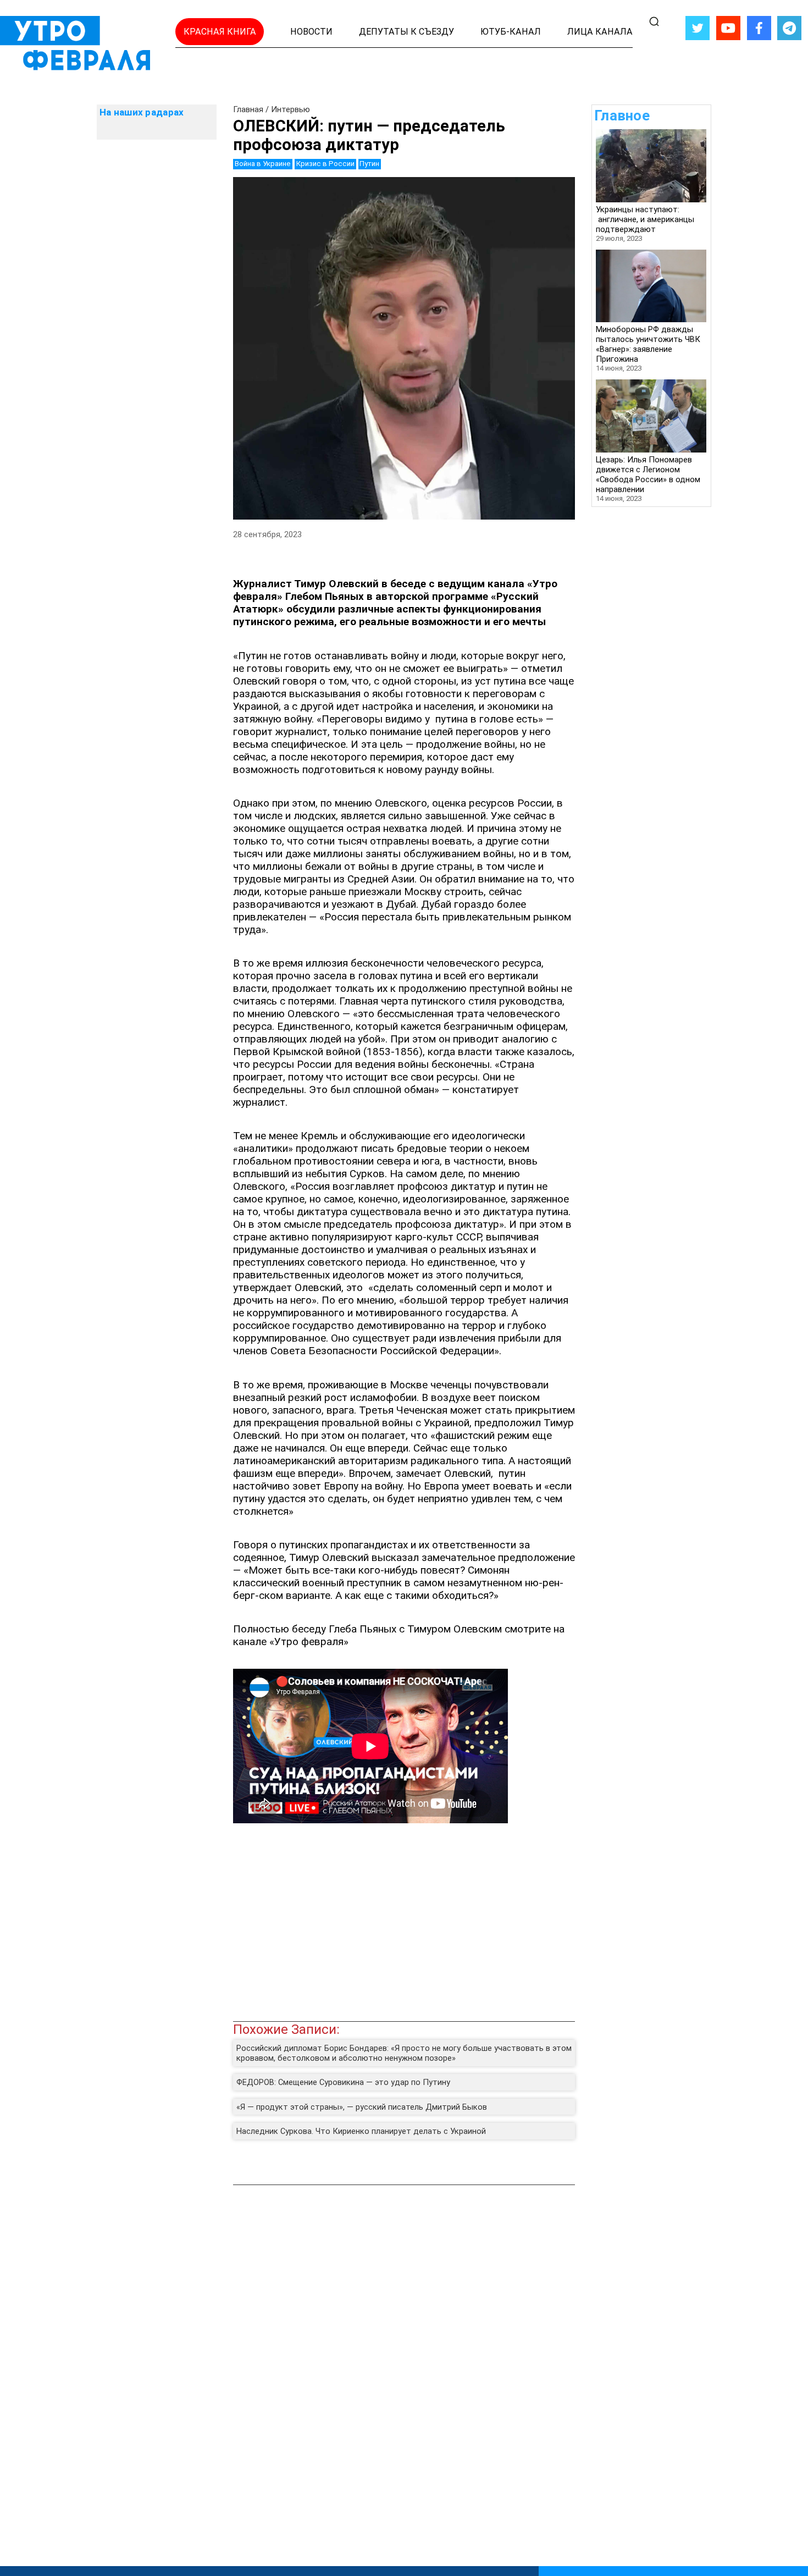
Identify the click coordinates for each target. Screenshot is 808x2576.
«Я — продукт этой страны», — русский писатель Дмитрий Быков (362, 2107)
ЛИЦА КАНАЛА (600, 32)
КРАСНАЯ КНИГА (220, 32)
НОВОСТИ (311, 32)
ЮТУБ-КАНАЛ (511, 32)
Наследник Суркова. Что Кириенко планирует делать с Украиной (361, 2131)
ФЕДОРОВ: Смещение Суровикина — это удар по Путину (343, 2082)
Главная (248, 109)
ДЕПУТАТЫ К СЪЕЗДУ (406, 32)
